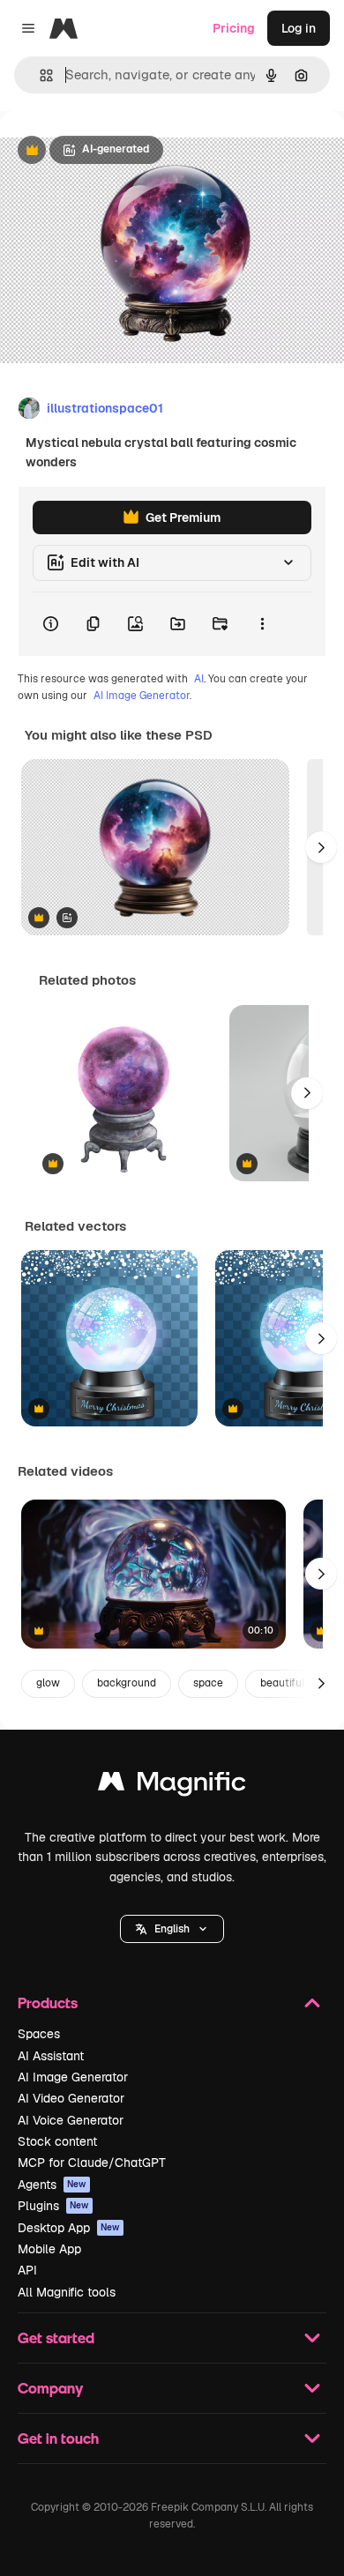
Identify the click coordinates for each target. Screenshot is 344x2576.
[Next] (321, 847)
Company (50, 2388)
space (208, 1683)
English (172, 1929)
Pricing (234, 28)
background (127, 1683)
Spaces (39, 2034)
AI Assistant (51, 2056)
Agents (52, 2185)
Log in (299, 28)
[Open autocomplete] (39, 75)
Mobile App (49, 2249)
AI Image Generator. (142, 696)
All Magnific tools (67, 2292)
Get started (56, 2338)
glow (48, 1683)
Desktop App (69, 2228)
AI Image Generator (73, 2077)
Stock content (57, 2141)
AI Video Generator (71, 2098)
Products (48, 2003)
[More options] (262, 624)
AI (199, 679)
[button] (172, 1929)
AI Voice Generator (71, 2120)
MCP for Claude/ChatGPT (92, 2163)
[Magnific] (172, 1786)
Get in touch (58, 2438)
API (27, 2270)
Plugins (53, 2206)
